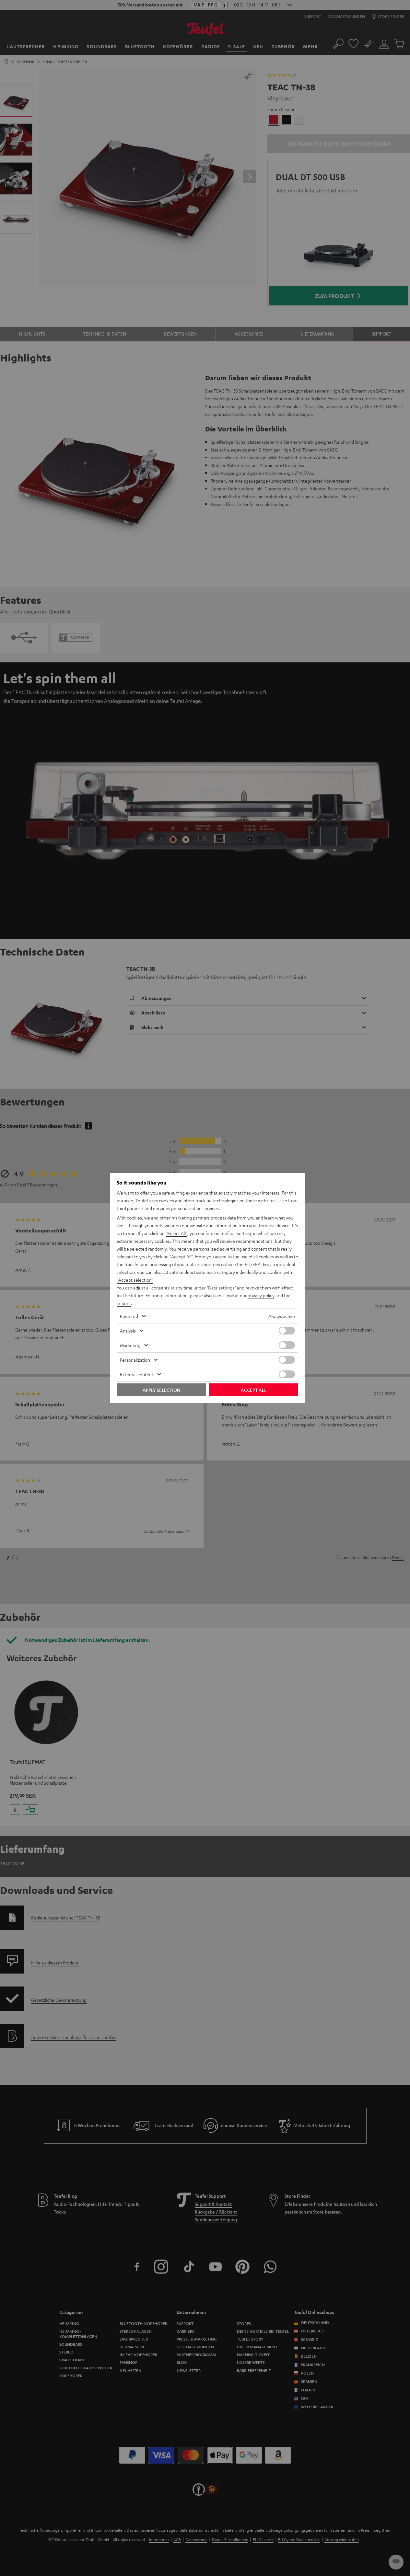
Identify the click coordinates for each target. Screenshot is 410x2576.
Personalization (135, 1360)
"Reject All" (176, 1233)
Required (129, 1316)
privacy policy (261, 1295)
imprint (124, 1303)
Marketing (130, 1345)
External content (137, 1374)
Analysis (128, 1331)
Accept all (254, 1390)
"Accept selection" (135, 1280)
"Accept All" (181, 1256)
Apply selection (161, 1390)
